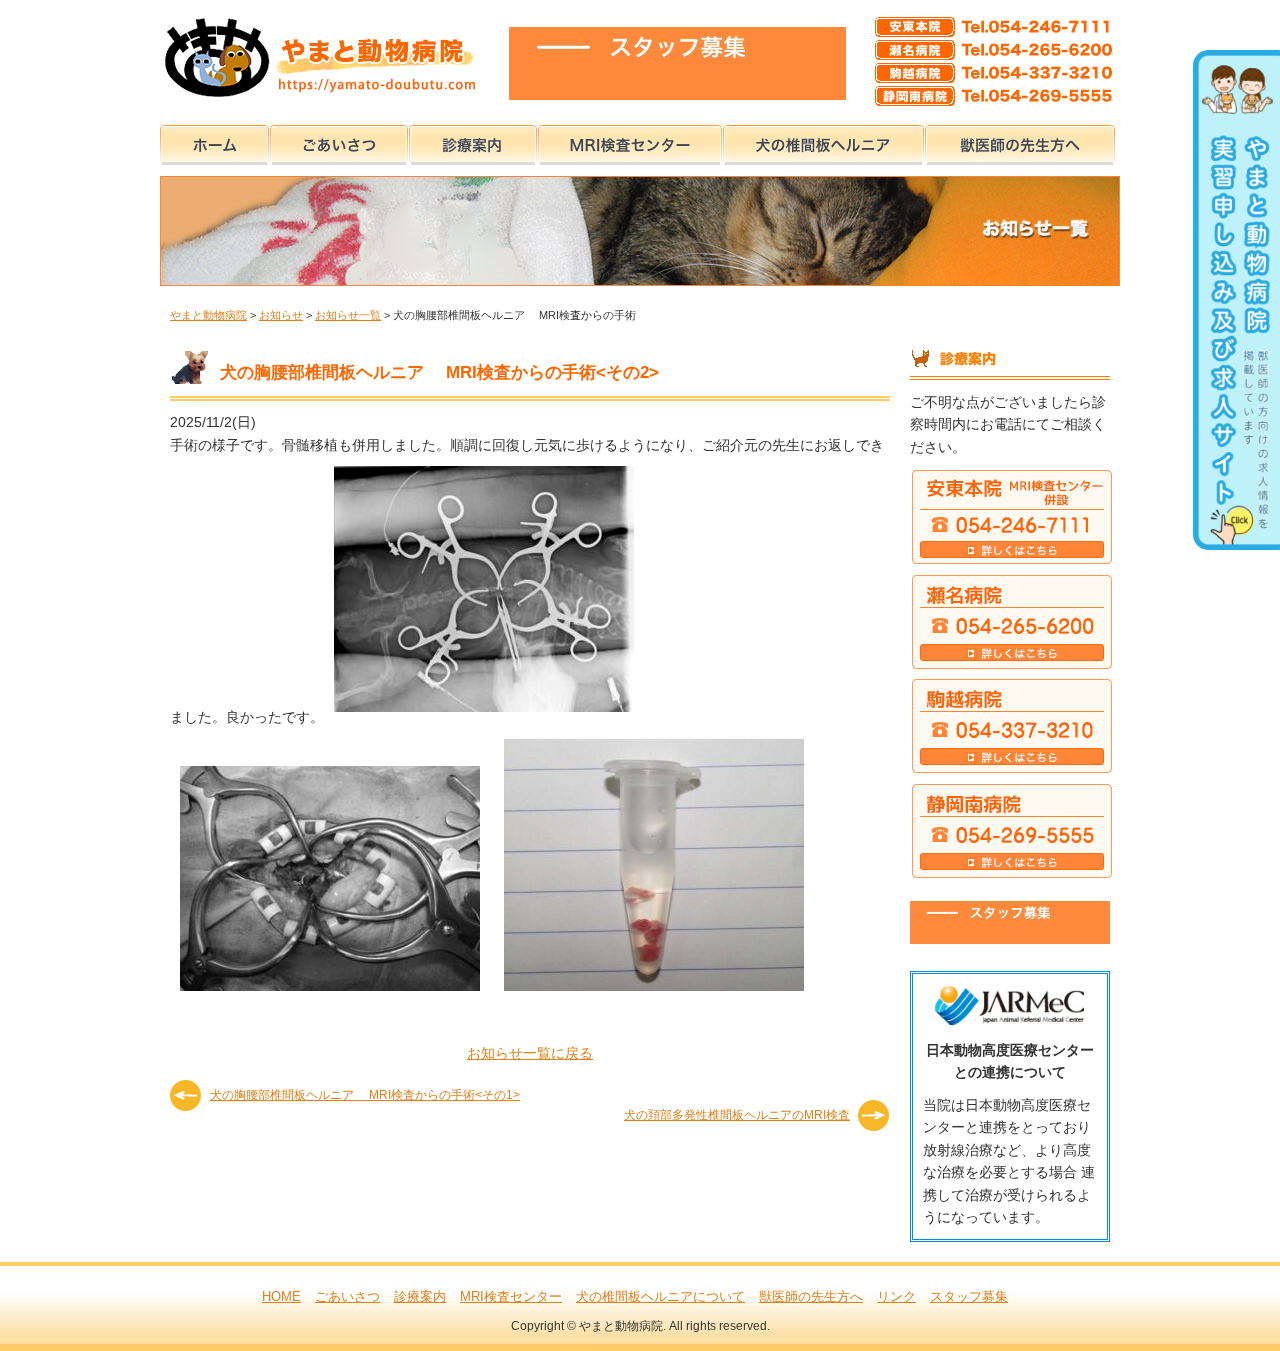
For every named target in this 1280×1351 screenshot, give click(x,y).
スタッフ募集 (969, 1296)
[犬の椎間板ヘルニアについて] (823, 141)
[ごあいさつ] (339, 141)
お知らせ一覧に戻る (530, 1053)
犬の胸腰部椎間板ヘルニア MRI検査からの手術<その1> (365, 1095)
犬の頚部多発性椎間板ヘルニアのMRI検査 (737, 1115)
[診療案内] (473, 141)
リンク (896, 1296)
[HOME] (214, 141)
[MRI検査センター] (630, 141)
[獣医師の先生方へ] (1020, 141)
